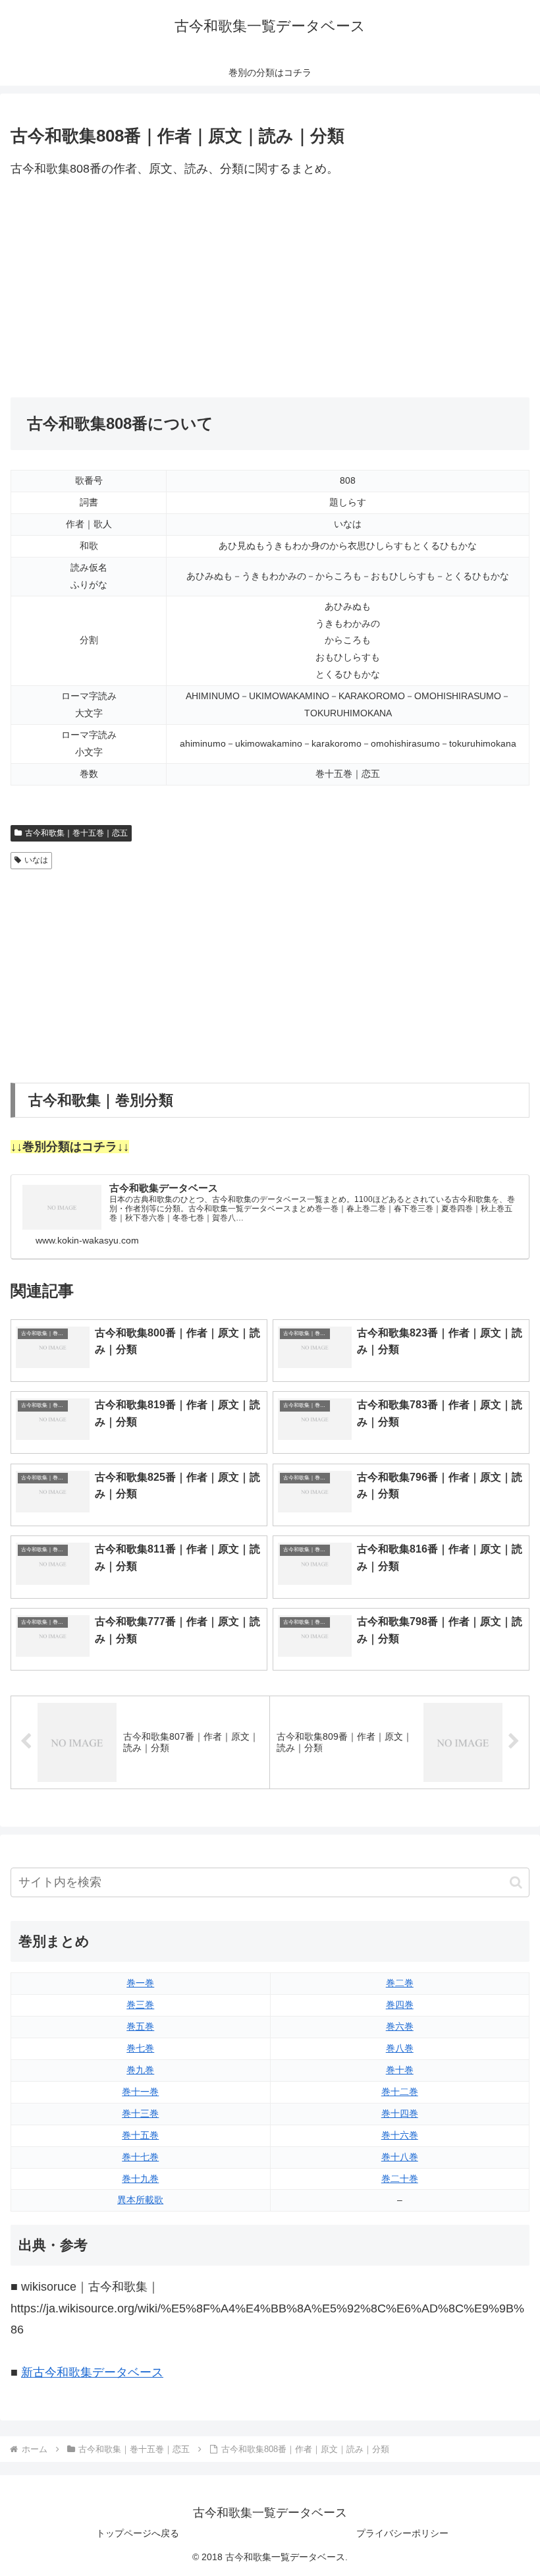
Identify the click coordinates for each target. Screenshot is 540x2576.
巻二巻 (400, 1983)
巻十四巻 (400, 2113)
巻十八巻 (400, 2157)
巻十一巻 (140, 2092)
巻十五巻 (140, 2135)
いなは (36, 860)
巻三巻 (140, 2005)
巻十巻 (400, 2070)
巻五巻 (140, 2026)
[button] (516, 1882)
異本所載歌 (140, 2200)
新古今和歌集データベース (92, 2372)
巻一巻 (140, 1983)
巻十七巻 (140, 2157)
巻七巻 (140, 2048)
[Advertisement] (270, 289)
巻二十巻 (400, 2179)
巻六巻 (400, 2026)
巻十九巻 (140, 2179)
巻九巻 (140, 2070)
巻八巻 (400, 2048)
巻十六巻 (400, 2135)
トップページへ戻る (138, 2533)
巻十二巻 (400, 2092)
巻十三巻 (140, 2113)
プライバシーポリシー (402, 2533)
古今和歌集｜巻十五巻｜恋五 (76, 833)
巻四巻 (400, 2005)
